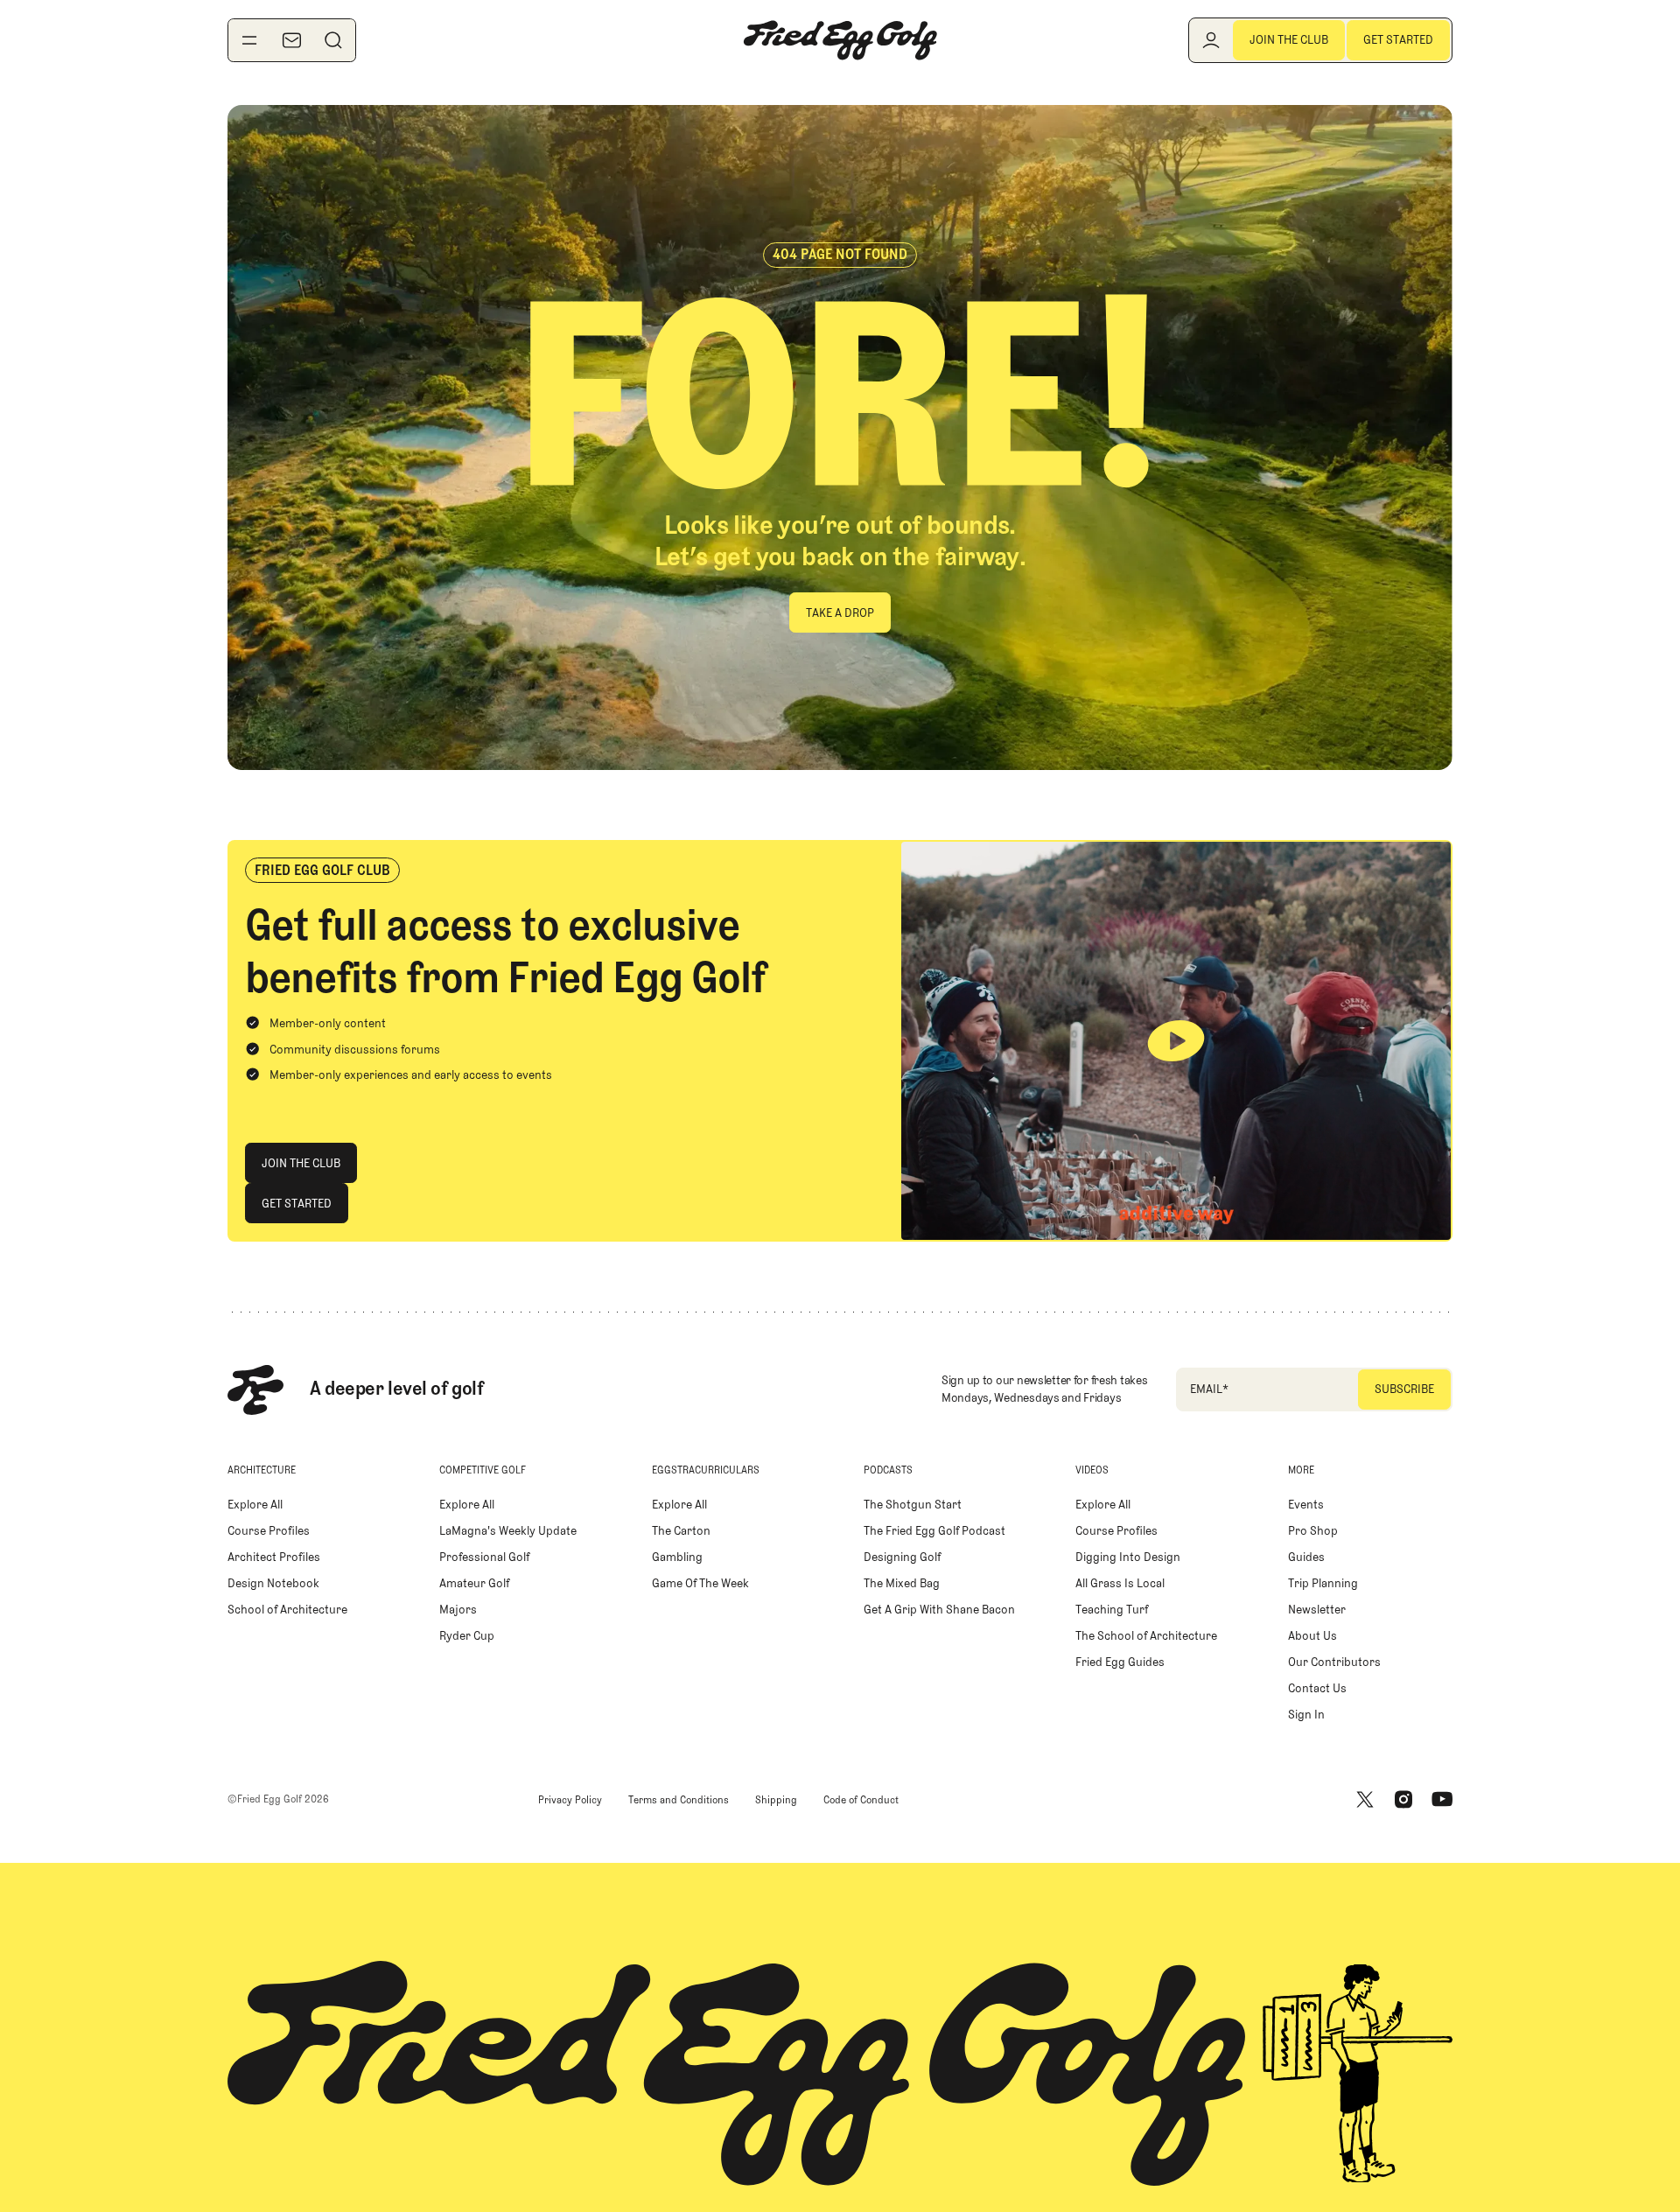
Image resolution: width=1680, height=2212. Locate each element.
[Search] (333, 40)
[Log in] (1211, 40)
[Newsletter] (291, 40)
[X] (1365, 1800)
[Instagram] (1403, 1800)
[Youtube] (1442, 1800)
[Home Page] (840, 40)
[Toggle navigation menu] (249, 40)
